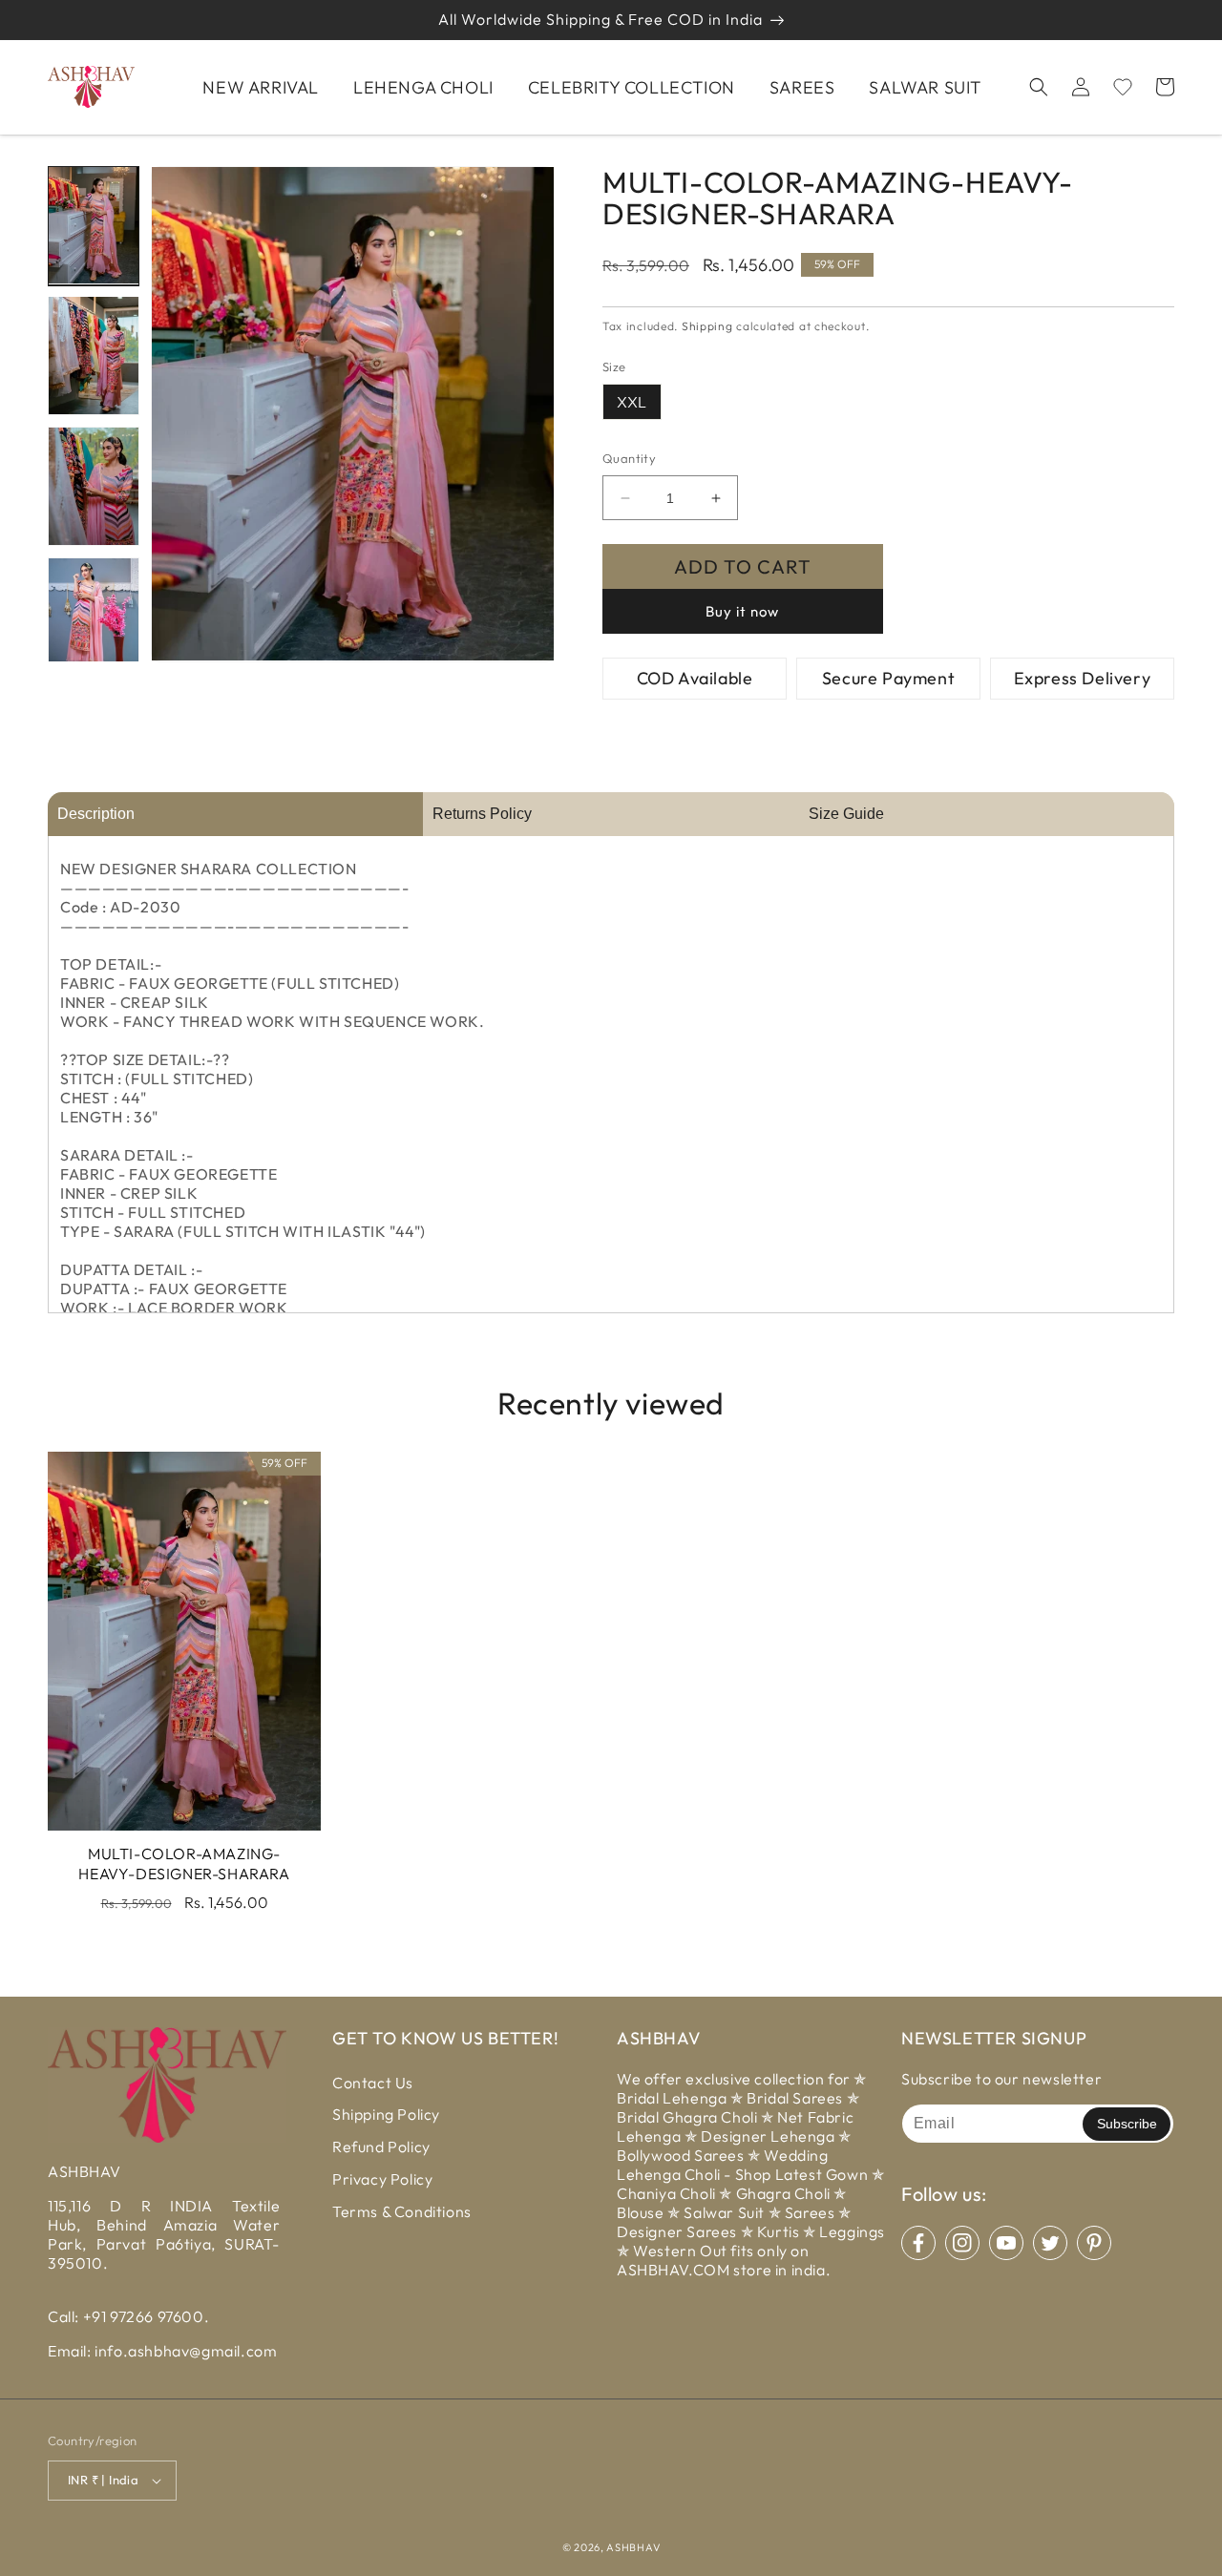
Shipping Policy (386, 2114)
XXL (632, 402)
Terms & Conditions (402, 2211)
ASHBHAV (633, 2547)
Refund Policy (381, 2147)
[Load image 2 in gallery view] (94, 356)
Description (96, 814)
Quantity (629, 458)
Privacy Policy (382, 2179)
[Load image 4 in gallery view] (94, 617)
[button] (1039, 87)
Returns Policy (482, 814)
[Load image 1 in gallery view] (94, 226)
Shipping (707, 326)
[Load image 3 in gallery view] (94, 486)
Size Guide (846, 814)
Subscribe (1127, 2124)
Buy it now (742, 611)
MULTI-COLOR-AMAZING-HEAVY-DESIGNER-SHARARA (184, 1864)
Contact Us (373, 2083)
